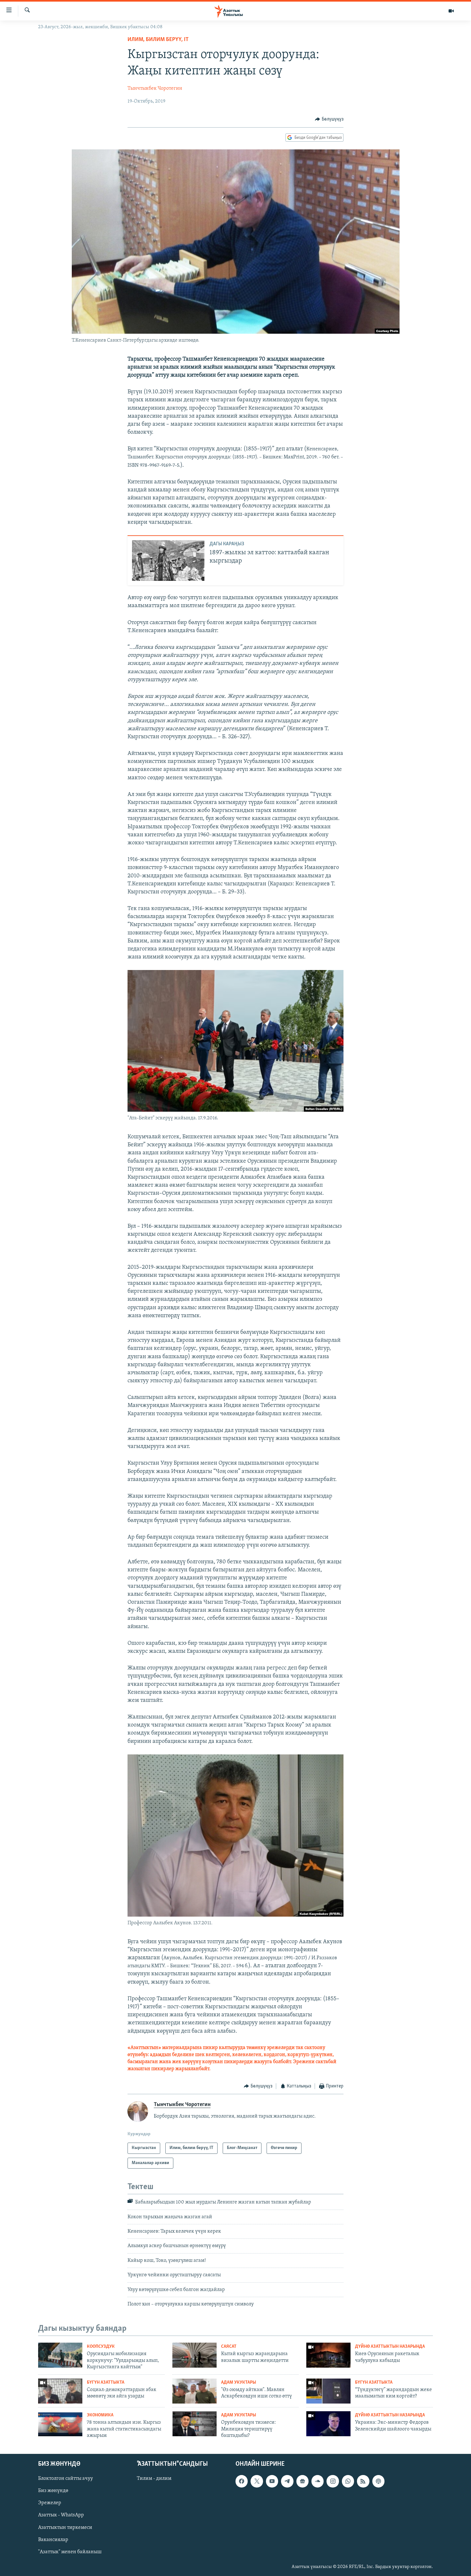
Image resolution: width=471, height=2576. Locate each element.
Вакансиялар (53, 2539)
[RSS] (363, 2481)
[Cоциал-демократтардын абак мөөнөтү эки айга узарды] (60, 2391)
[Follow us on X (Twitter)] (257, 2481)
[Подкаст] (378, 2481)
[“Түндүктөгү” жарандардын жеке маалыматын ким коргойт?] (328, 2391)
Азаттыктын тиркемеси (65, 2527)
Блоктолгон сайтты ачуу (66, 2479)
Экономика (100, 2415)
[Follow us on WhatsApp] (348, 2481)
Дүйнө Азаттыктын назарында (390, 2347)
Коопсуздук (101, 2347)
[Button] (329, 119)
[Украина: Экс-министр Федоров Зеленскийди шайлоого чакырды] (328, 2424)
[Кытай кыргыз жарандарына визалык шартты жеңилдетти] (194, 2355)
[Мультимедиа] (451, 11)
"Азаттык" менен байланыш (70, 2552)
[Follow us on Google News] (302, 2481)
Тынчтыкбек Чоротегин (155, 88)
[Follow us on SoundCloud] (318, 2481)
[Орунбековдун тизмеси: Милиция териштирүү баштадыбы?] (194, 2424)
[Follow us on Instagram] (333, 2481)
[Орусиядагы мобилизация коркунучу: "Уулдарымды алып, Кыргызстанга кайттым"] (60, 2355)
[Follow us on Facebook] (242, 2481)
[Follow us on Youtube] (272, 2481)
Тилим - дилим (154, 2479)
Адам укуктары (239, 2383)
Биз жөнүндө (53, 2491)
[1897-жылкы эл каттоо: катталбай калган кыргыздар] (168, 560)
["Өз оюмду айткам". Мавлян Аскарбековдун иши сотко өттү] (194, 2391)
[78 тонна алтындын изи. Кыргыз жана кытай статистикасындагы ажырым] (60, 2424)
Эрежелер (50, 2503)
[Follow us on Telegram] (287, 2481)
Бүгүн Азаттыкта (106, 2383)
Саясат (229, 2347)
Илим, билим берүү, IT (158, 40)
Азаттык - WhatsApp (61, 2515)
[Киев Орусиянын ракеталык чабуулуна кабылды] (328, 2355)
